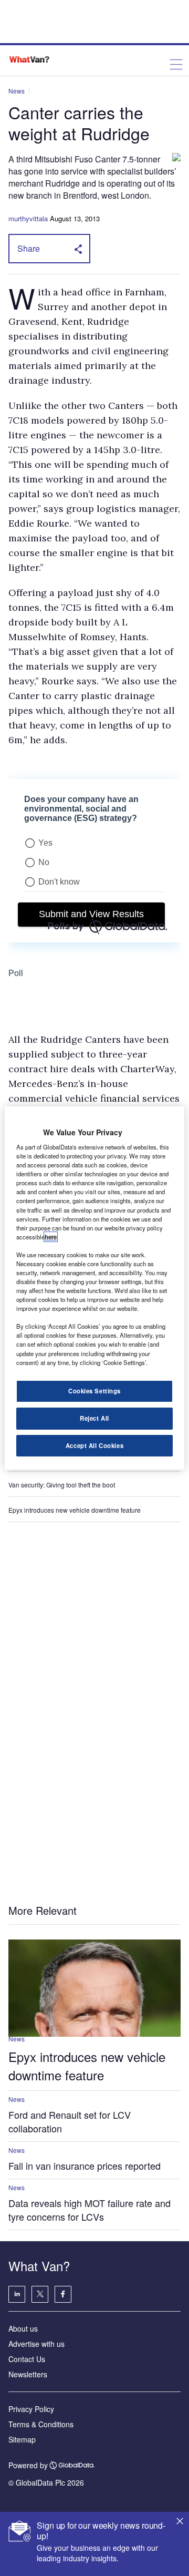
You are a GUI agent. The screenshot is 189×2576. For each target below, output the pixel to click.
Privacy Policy (31, 2409)
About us (23, 2328)
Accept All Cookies (94, 1445)
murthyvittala (28, 218)
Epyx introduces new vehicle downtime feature (75, 1510)
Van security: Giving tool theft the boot (62, 1485)
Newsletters (28, 2374)
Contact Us (27, 2359)
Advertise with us (36, 2344)
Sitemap (22, 2439)
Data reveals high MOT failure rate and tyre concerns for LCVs (90, 2210)
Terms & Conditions (41, 2424)
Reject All (94, 1418)
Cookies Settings (94, 1391)
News (17, 91)
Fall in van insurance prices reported (85, 2166)
